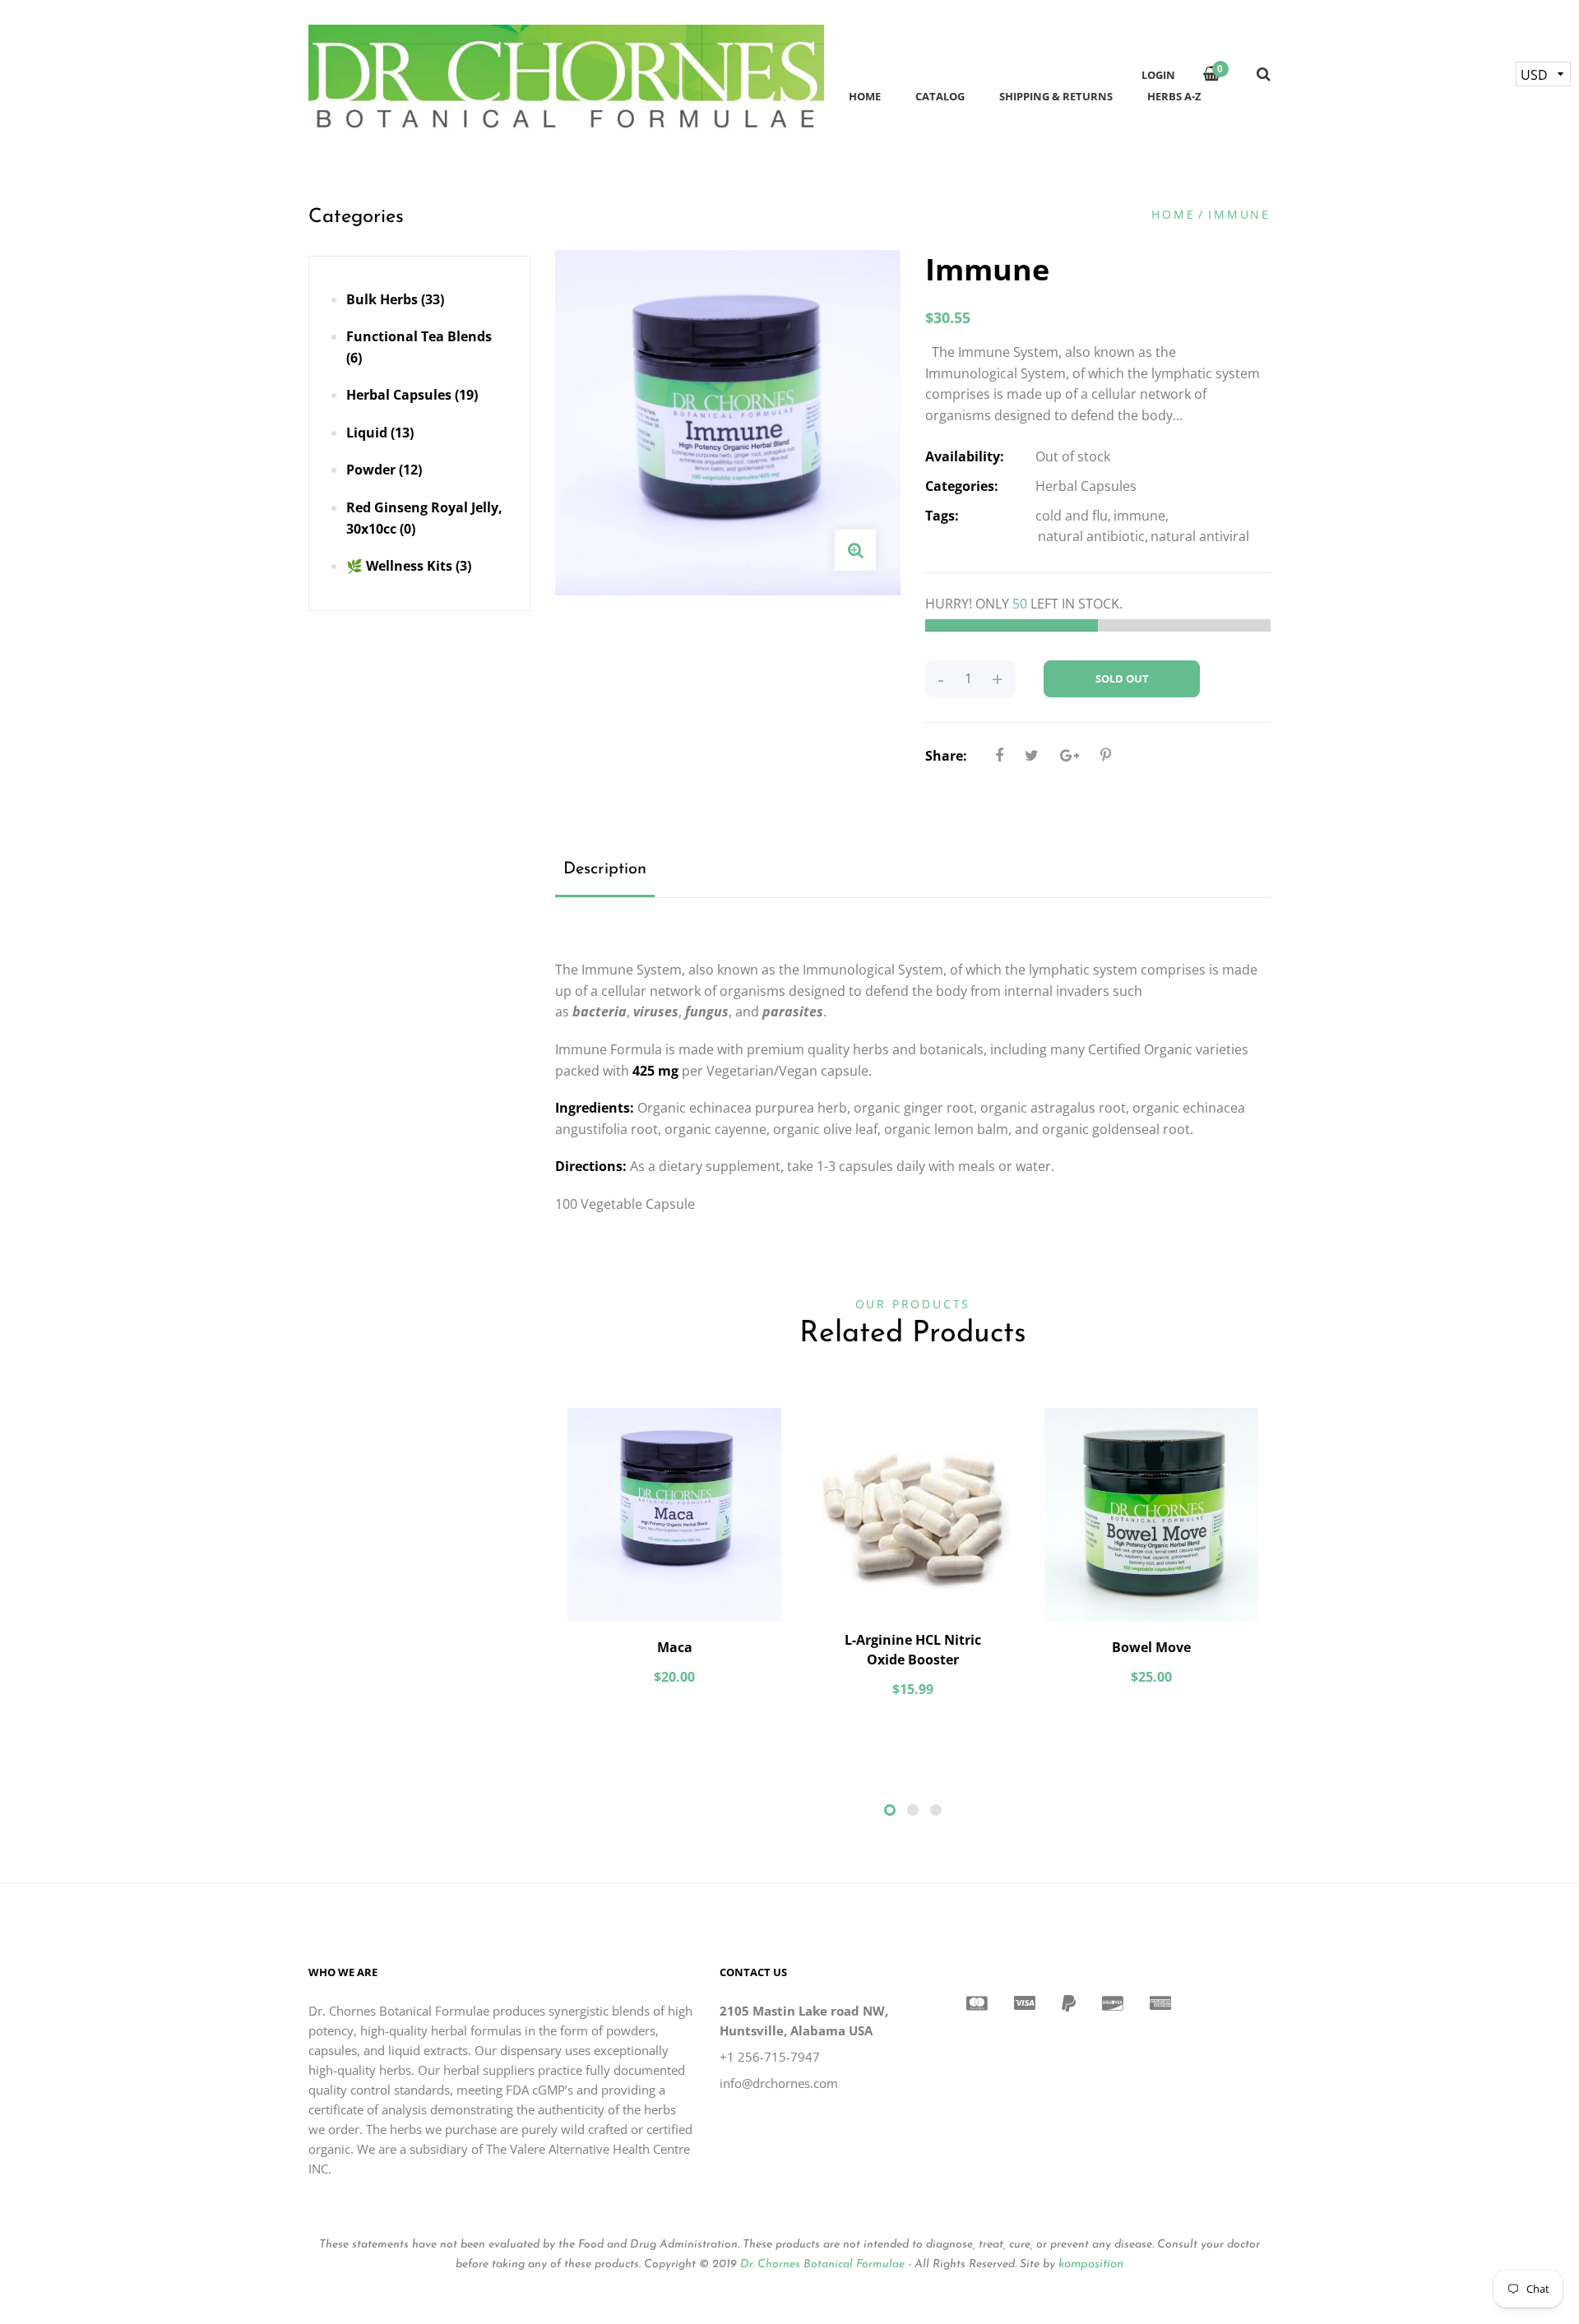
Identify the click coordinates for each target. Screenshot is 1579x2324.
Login (1158, 75)
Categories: (962, 486)
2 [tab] (913, 1810)
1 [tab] (890, 1810)
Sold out (1122, 678)
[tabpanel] (674, 1555)
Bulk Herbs (395, 299)
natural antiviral (1200, 536)
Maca (675, 1647)
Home (1173, 214)
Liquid (380, 433)
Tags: (942, 516)
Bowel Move (1151, 1647)
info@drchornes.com (779, 2083)
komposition (1091, 2264)
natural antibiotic (1091, 536)
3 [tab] (936, 1810)
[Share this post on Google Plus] (1070, 755)
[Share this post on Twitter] (1032, 755)
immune (1139, 516)
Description (605, 869)
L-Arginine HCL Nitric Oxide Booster (913, 1650)
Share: (946, 756)
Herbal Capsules (412, 395)
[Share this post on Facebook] (999, 755)
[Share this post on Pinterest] (1106, 755)
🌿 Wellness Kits (409, 566)
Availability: (965, 456)
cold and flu (1072, 516)
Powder (384, 470)
